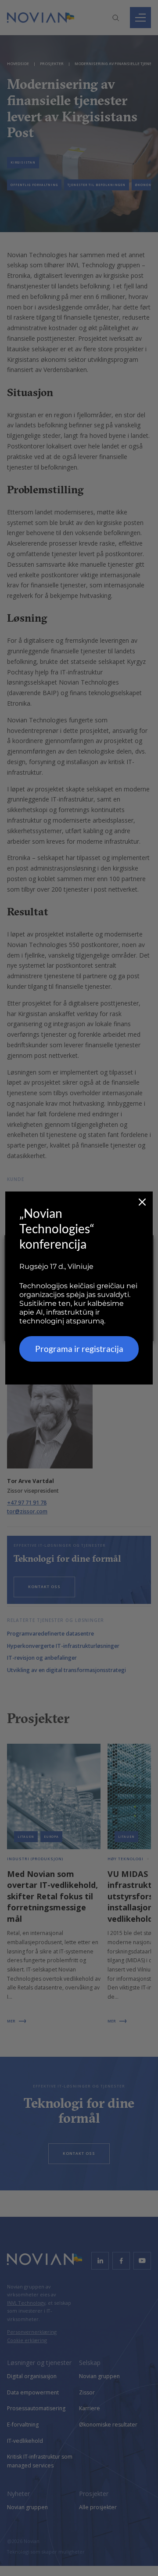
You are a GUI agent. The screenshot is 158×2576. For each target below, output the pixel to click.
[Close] (142, 1202)
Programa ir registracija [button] (79, 1349)
